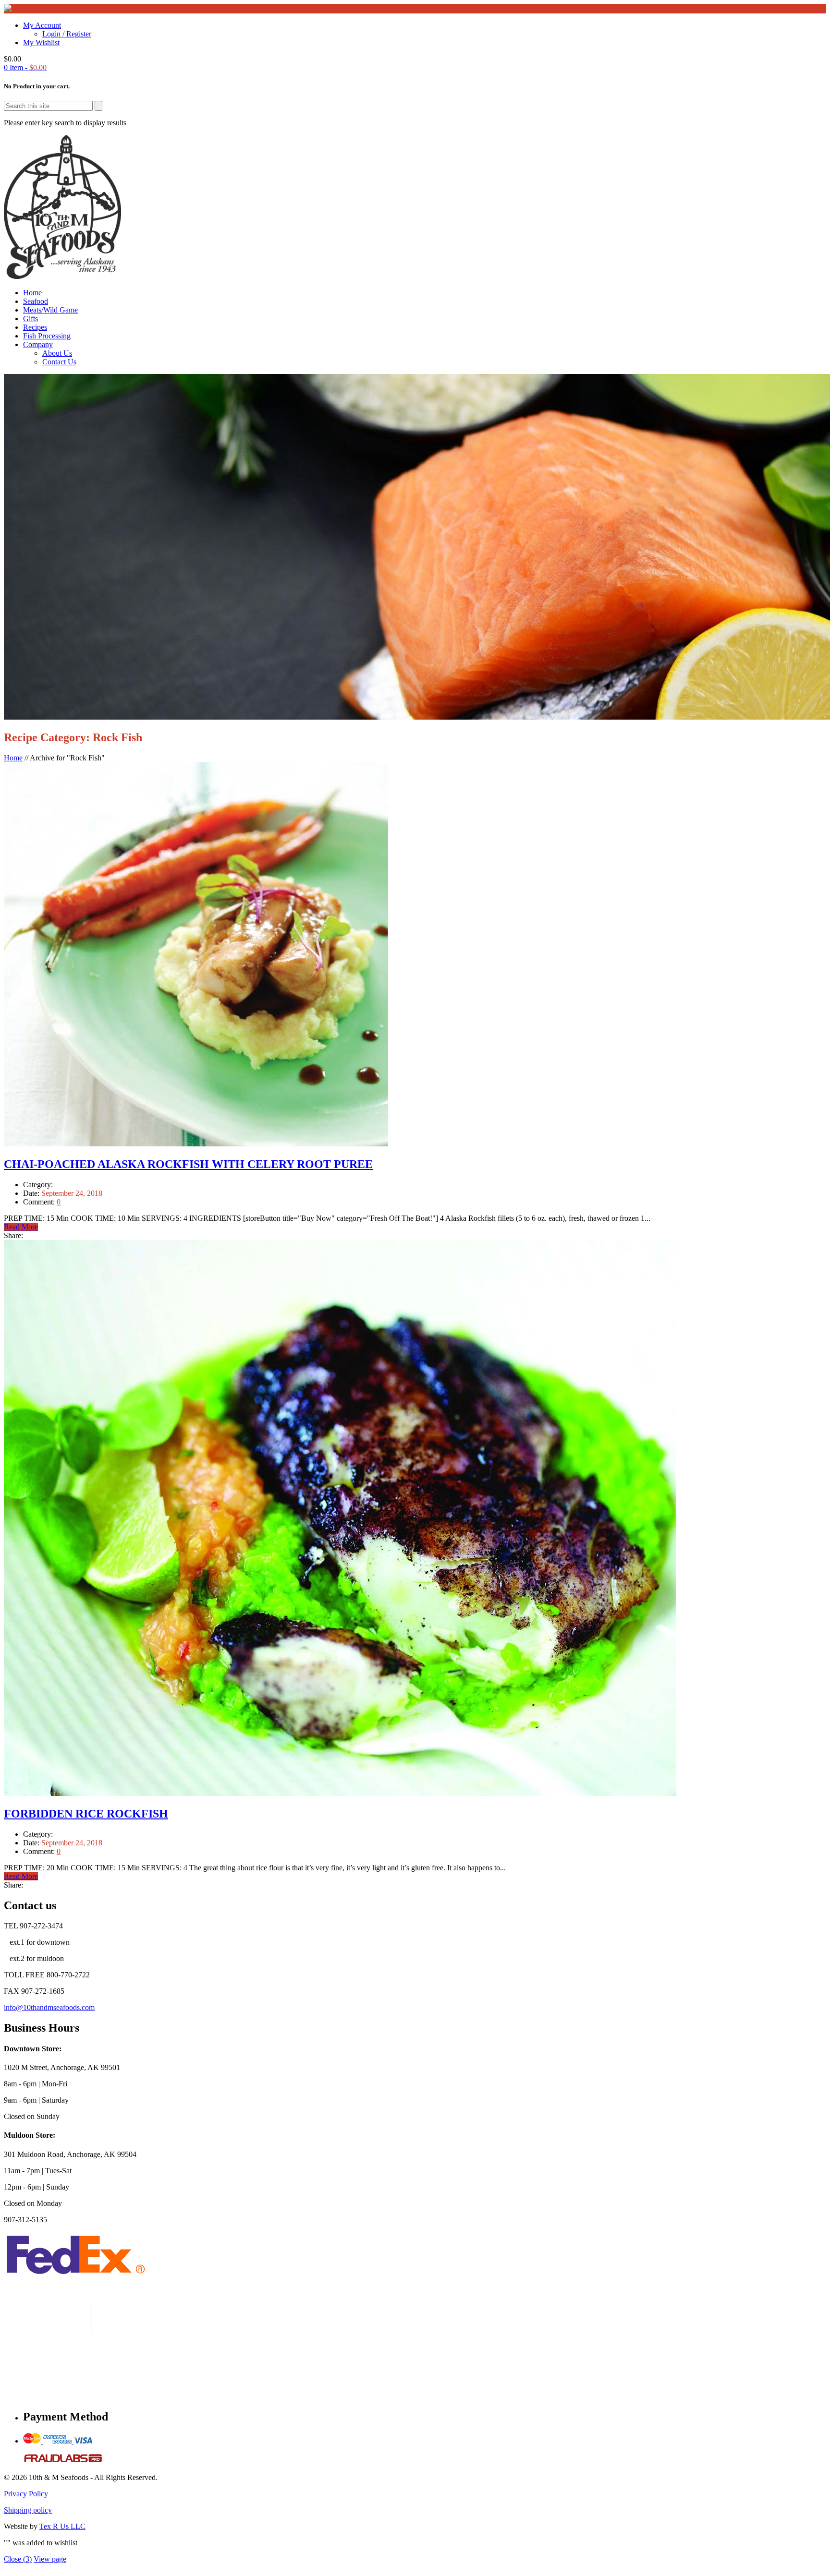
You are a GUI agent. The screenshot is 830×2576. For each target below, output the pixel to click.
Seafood (36, 301)
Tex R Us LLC (62, 2526)
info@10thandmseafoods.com (49, 2007)
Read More (21, 1227)
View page (50, 2559)
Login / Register (67, 34)
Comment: (40, 1202)
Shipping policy (28, 2510)
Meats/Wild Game (50, 310)
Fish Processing (47, 336)
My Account (42, 25)
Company (38, 344)
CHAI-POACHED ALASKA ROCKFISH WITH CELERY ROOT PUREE (188, 1164)
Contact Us (59, 362)
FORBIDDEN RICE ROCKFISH (86, 1814)
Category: (38, 1185)
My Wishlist (41, 42)
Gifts (31, 319)
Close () (18, 2559)
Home (32, 293)
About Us (57, 353)
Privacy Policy (26, 2494)
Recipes (35, 327)
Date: (32, 1193)
